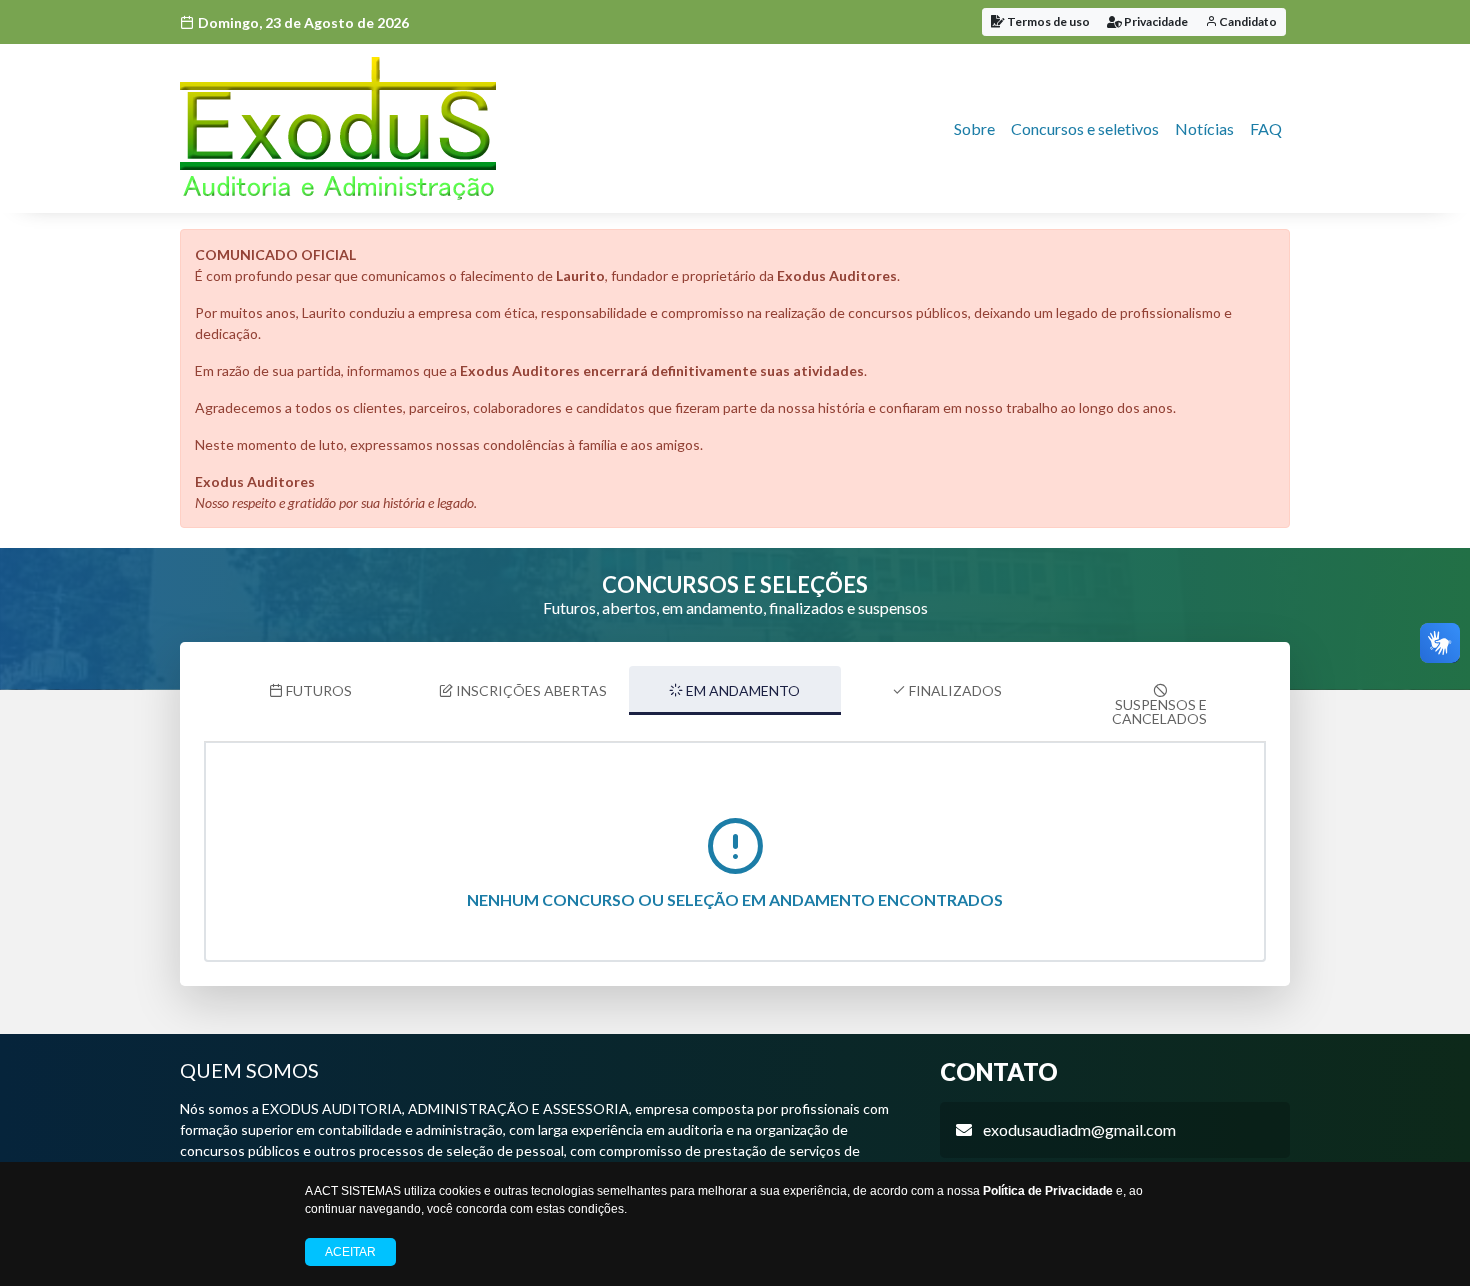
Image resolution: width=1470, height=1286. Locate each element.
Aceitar (350, 1252)
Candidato (1247, 21)
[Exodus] (338, 128)
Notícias (1204, 128)
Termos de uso (1047, 21)
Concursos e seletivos (1085, 128)
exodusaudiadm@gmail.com (1079, 1129)
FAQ (1266, 128)
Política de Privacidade (1048, 1191)
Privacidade (1155, 21)
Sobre (974, 128)
